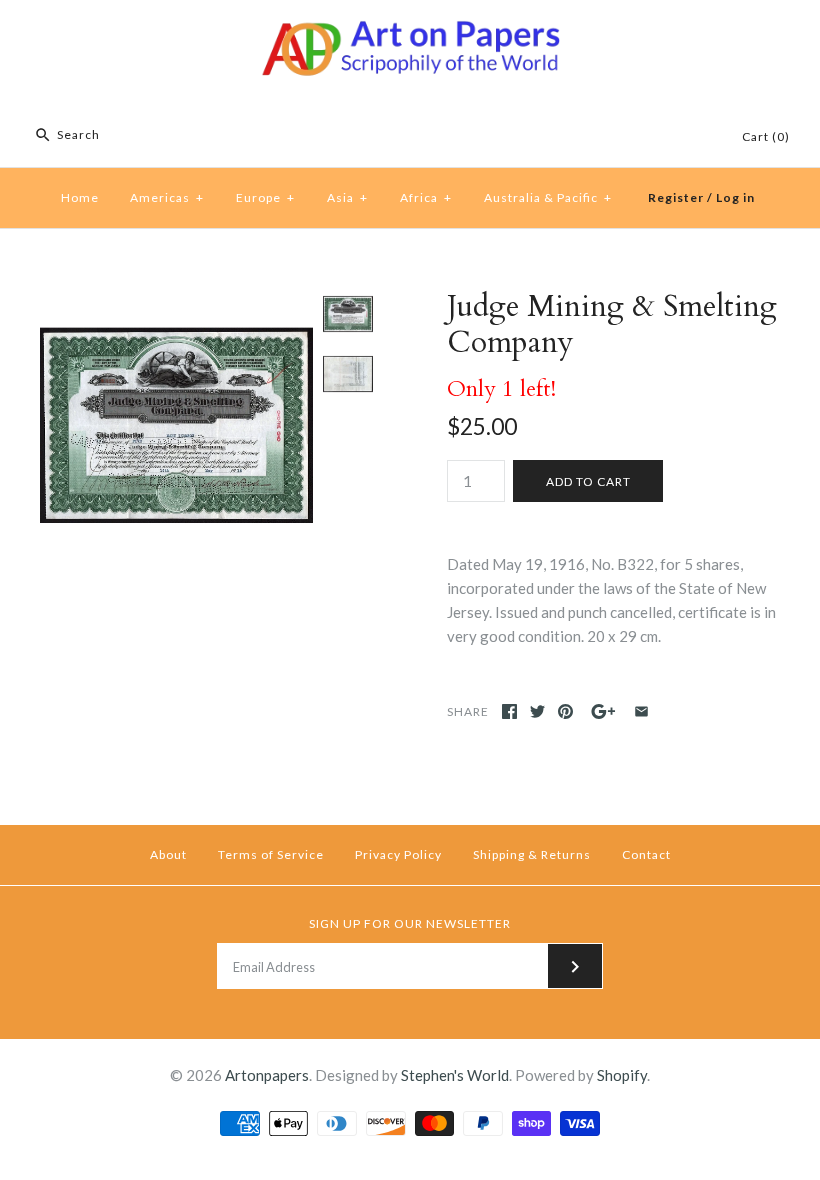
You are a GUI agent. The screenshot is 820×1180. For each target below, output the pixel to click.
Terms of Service (271, 854)
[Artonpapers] (410, 32)
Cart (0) (766, 136)
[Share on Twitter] (537, 711)
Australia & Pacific (548, 197)
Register (676, 197)
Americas (167, 197)
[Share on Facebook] (509, 711)
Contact (646, 854)
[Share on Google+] (603, 711)
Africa (426, 197)
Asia (347, 197)
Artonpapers (267, 1075)
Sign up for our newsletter (410, 923)
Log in (735, 197)
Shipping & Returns (532, 854)
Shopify (622, 1075)
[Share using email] (641, 711)
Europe (265, 197)
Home (80, 197)
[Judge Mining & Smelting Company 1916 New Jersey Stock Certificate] (176, 301)
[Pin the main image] (565, 711)
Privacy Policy (398, 854)
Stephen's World (455, 1075)
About (168, 854)
